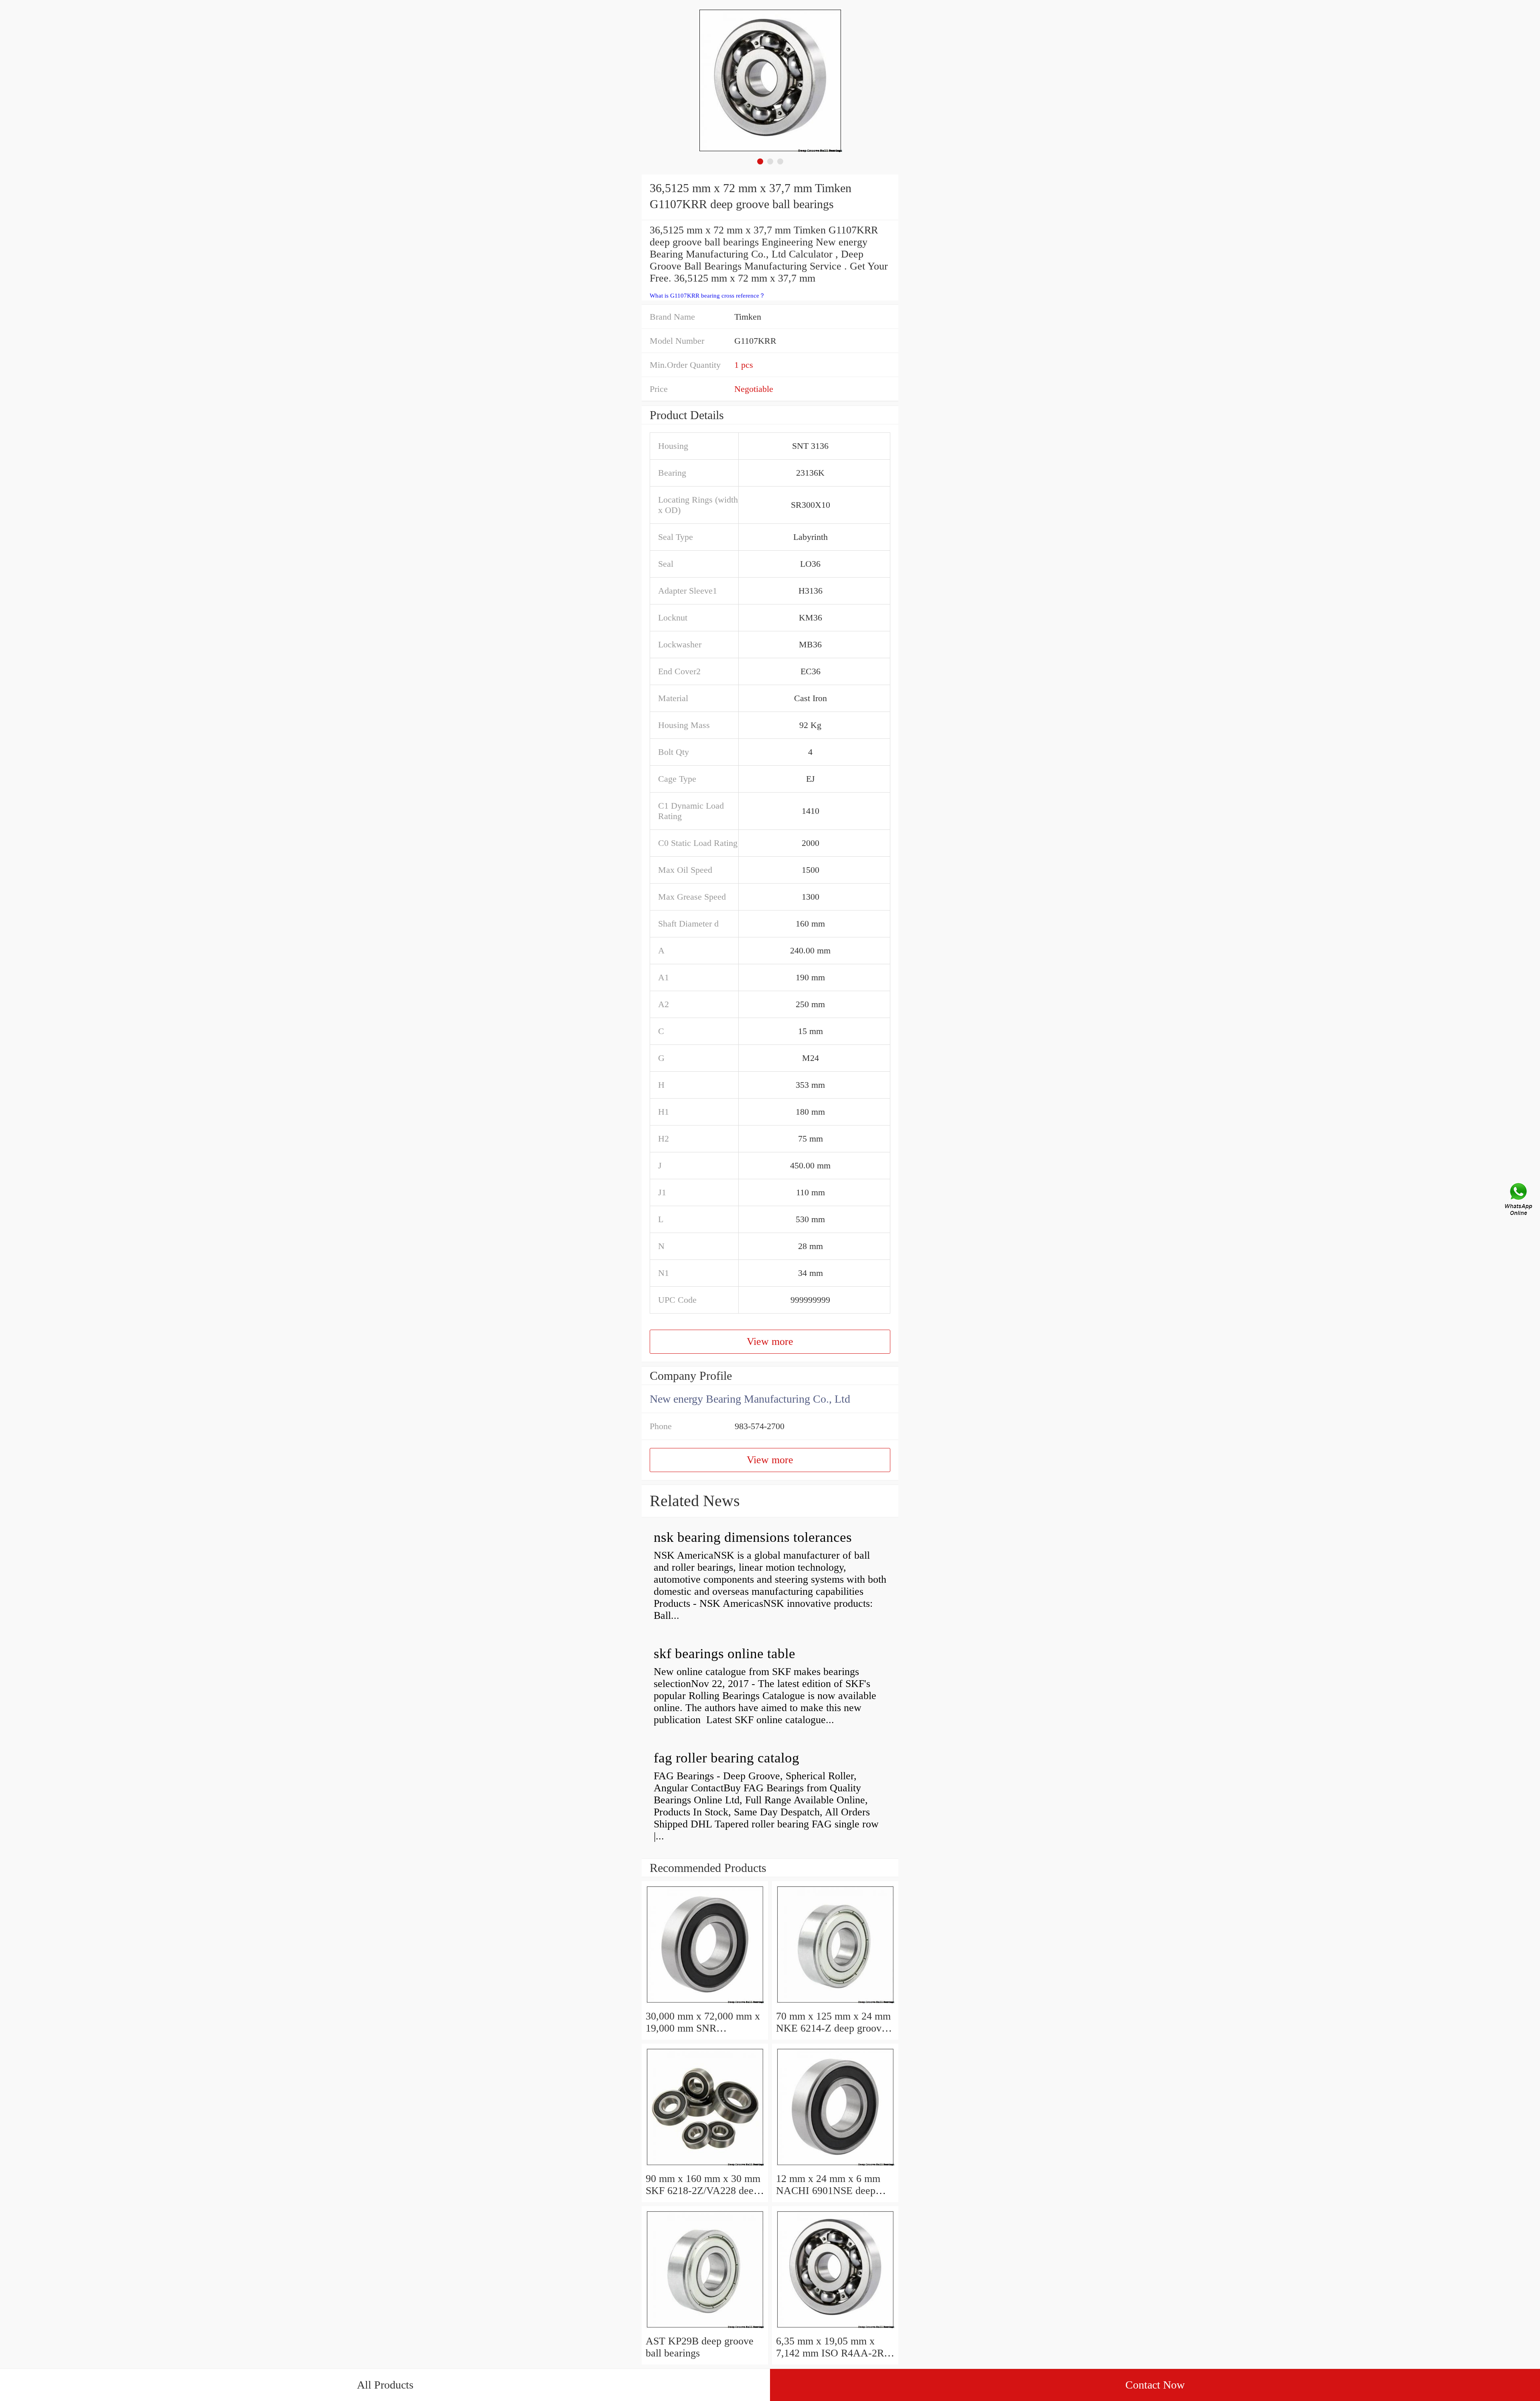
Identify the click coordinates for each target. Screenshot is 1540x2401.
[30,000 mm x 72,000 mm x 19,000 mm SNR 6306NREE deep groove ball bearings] (705, 2004)
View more (770, 1341)
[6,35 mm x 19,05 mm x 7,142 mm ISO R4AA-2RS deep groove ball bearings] (835, 2329)
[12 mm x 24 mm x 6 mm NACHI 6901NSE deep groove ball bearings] (835, 2167)
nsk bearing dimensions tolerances (753, 1537)
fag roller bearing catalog (726, 1758)
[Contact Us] (1519, 1200)
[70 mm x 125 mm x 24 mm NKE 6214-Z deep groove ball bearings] (835, 2004)
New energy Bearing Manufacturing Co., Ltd (750, 1399)
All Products (385, 2385)
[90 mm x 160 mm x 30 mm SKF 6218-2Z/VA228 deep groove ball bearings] (705, 2167)
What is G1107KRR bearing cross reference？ (707, 296)
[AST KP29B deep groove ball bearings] (705, 2329)
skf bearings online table (724, 1654)
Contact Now (1155, 2385)
